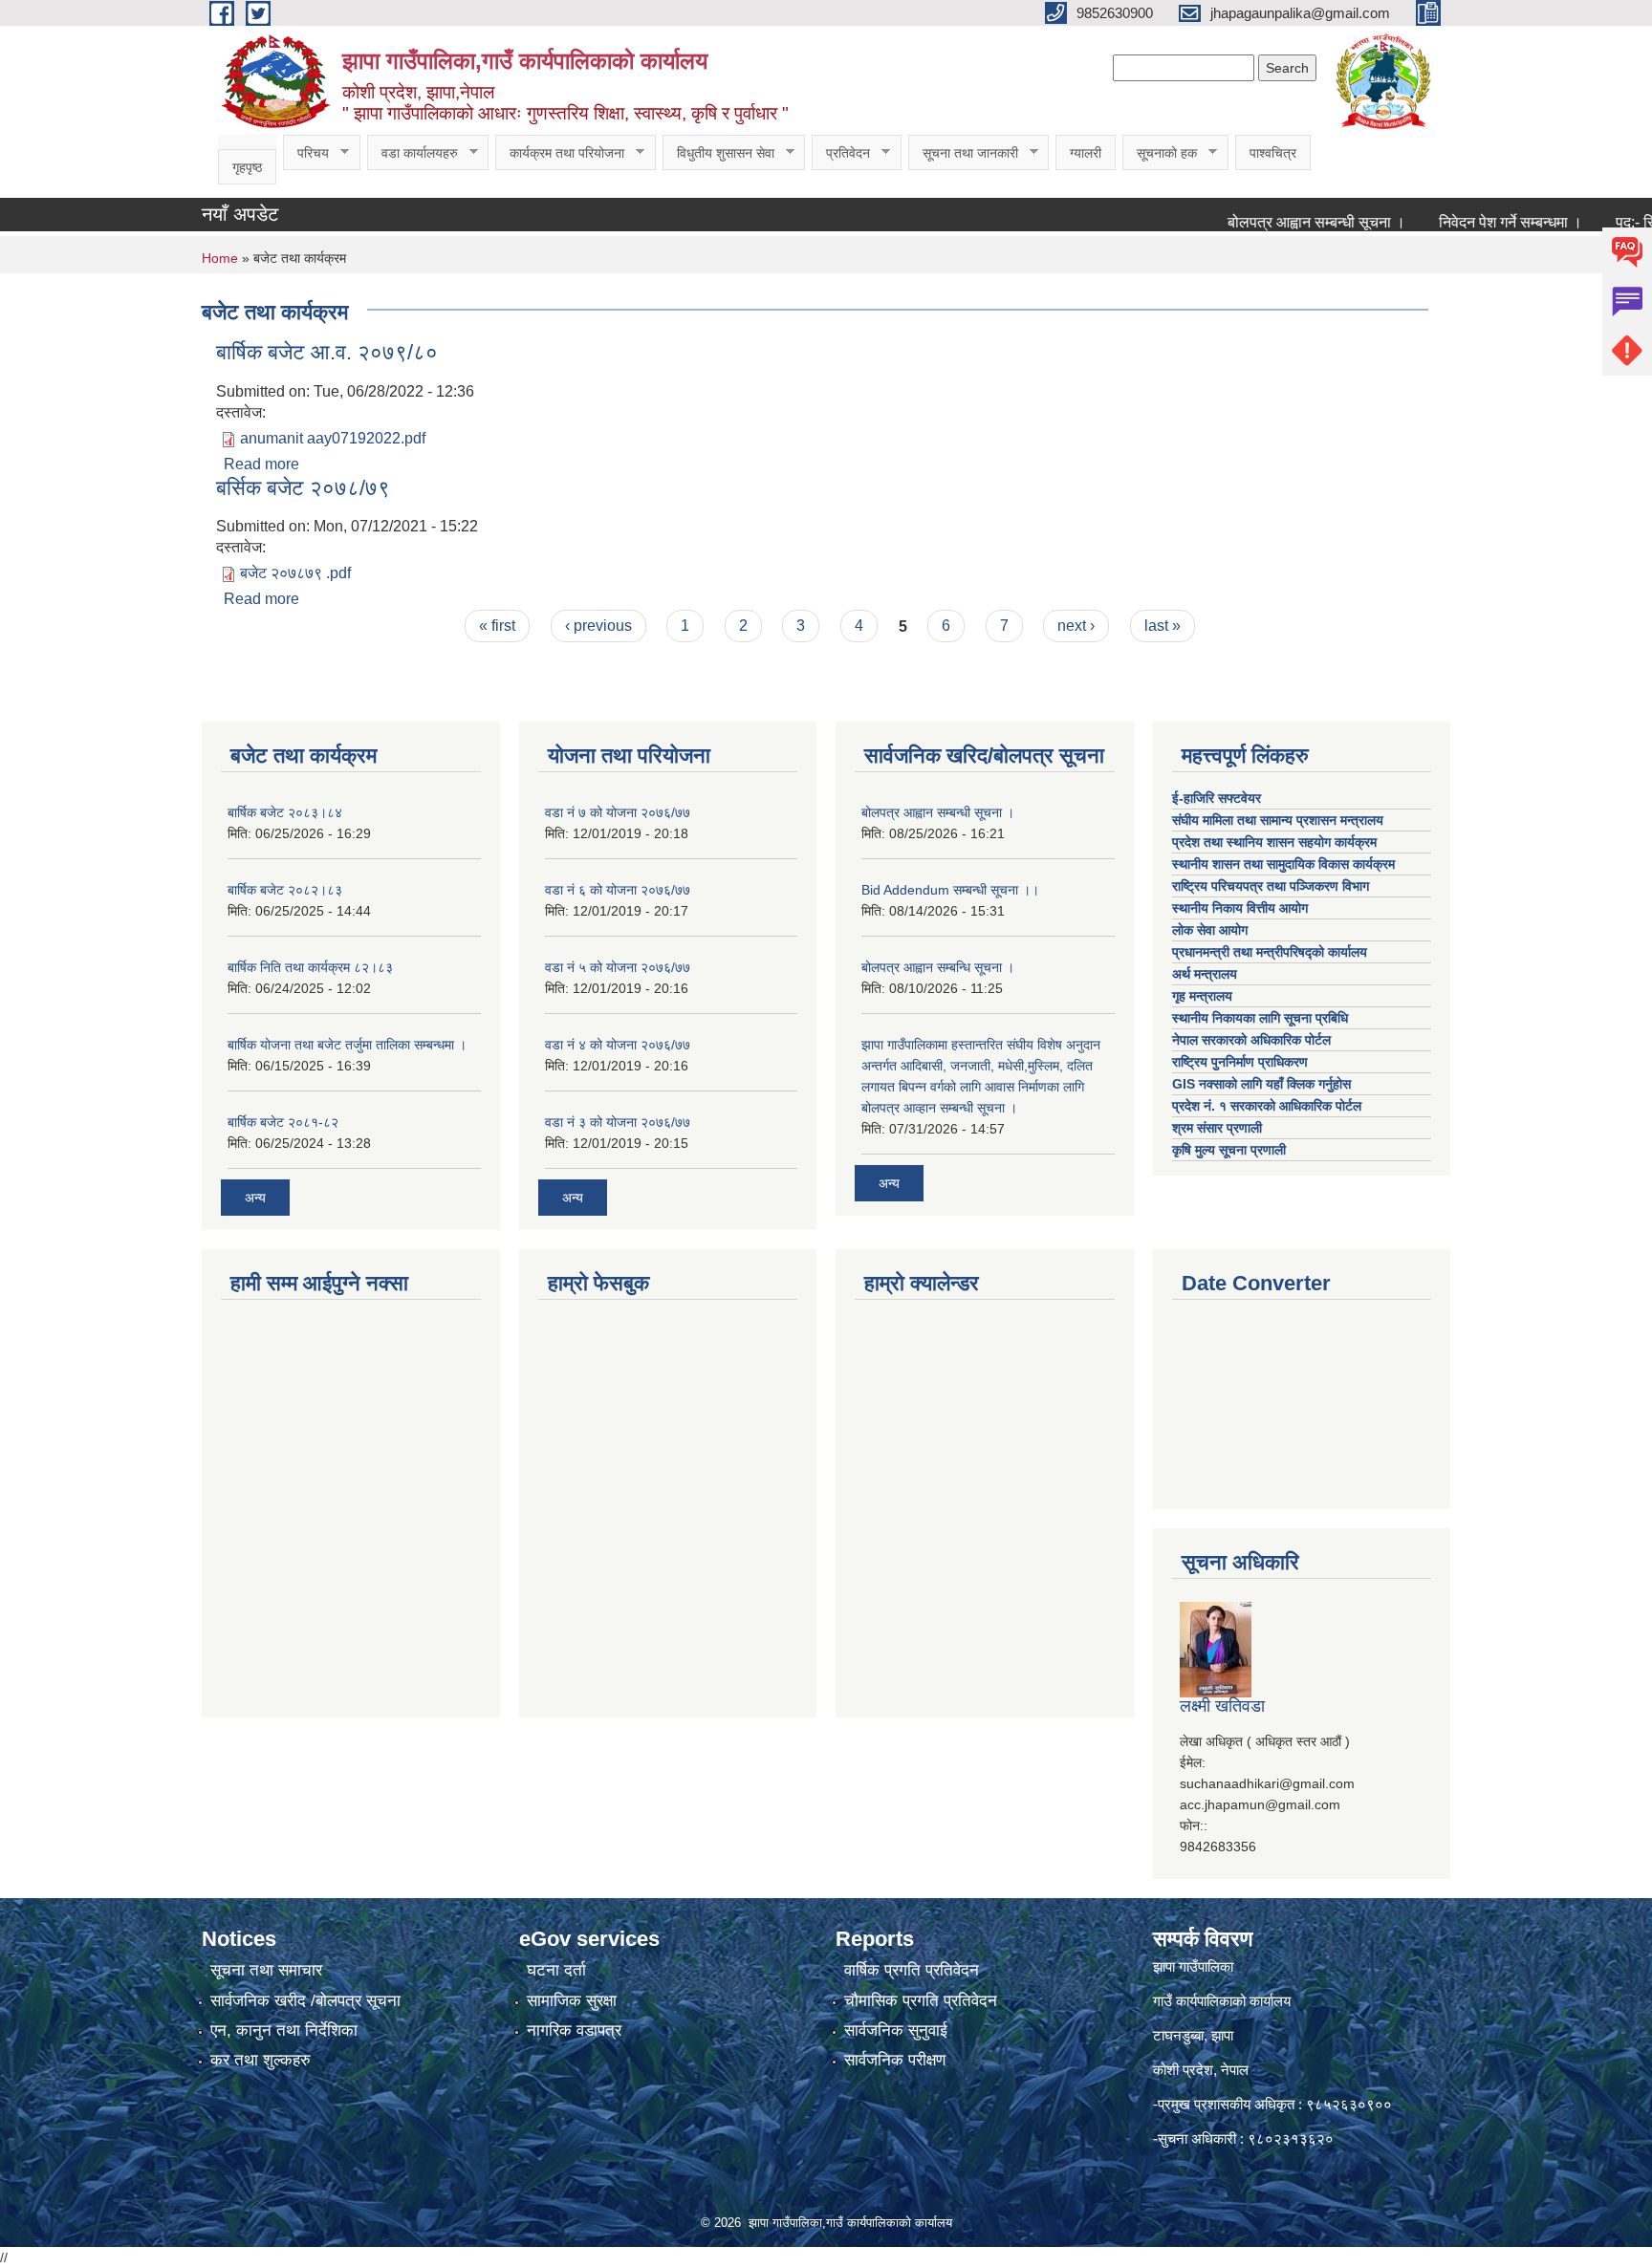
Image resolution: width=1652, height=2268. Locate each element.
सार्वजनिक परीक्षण (895, 2060)
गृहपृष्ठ (247, 167)
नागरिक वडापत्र (574, 2030)
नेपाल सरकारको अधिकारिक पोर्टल (1251, 1040)
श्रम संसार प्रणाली (1217, 1128)
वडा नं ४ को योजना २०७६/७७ (618, 1045)
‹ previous (598, 626)
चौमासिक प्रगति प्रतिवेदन (921, 2001)
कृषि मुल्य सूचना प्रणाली (1229, 1150)
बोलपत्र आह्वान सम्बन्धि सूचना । (938, 967)
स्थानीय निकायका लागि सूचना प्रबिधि (1260, 1018)
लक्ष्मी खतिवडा (1222, 1706)
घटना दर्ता (556, 1970)
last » (1163, 626)
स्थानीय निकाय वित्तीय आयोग (1242, 908)
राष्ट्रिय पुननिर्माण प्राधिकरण (1240, 1062)
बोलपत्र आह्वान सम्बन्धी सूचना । (1275, 222)
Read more (261, 464)
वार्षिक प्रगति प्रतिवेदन (912, 1970)
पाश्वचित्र (1273, 153)
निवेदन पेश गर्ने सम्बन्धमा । (1469, 222)
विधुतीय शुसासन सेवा (718, 153)
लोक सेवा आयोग (1212, 930)
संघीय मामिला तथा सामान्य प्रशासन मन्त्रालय (1280, 820)
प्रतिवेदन (841, 153)
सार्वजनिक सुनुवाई (896, 2030)
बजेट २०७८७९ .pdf (295, 573)
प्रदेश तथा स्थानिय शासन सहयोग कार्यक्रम (1276, 842)
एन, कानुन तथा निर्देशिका (284, 2030)
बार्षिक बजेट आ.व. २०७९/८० (327, 352)
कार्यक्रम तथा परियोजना (560, 153)
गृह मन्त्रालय (1202, 996)
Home (220, 258)
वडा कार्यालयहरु (413, 153)
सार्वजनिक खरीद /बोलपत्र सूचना (305, 2001)
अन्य (255, 1198)
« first (497, 626)
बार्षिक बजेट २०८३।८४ (285, 812)
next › (1076, 626)
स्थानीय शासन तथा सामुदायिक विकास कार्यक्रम (1283, 864)
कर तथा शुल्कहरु (261, 2060)
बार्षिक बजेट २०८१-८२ (283, 1122)
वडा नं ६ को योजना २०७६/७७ (618, 890)
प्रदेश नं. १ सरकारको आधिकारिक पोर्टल (1267, 1106)
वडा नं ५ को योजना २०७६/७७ (618, 967)
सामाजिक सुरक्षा (572, 2001)
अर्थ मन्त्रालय (1205, 974)
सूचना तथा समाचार (266, 1970)
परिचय (306, 153)
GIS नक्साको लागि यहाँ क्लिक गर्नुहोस (1261, 1084)
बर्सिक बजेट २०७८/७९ (303, 488)
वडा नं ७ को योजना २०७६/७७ (618, 812)
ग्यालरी (1086, 153)
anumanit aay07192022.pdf (333, 438)
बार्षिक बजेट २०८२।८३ (285, 890)
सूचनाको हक (1160, 153)
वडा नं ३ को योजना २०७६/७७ (618, 1122)
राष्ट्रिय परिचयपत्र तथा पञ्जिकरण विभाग (1272, 886)
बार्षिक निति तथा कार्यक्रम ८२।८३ (310, 967)
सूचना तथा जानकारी (963, 153)
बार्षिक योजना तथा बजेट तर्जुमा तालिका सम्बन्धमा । (347, 1045)
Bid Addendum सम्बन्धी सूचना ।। (950, 890)
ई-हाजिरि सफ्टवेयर (1218, 798)
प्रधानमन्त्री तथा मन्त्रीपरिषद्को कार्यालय (1272, 952)
